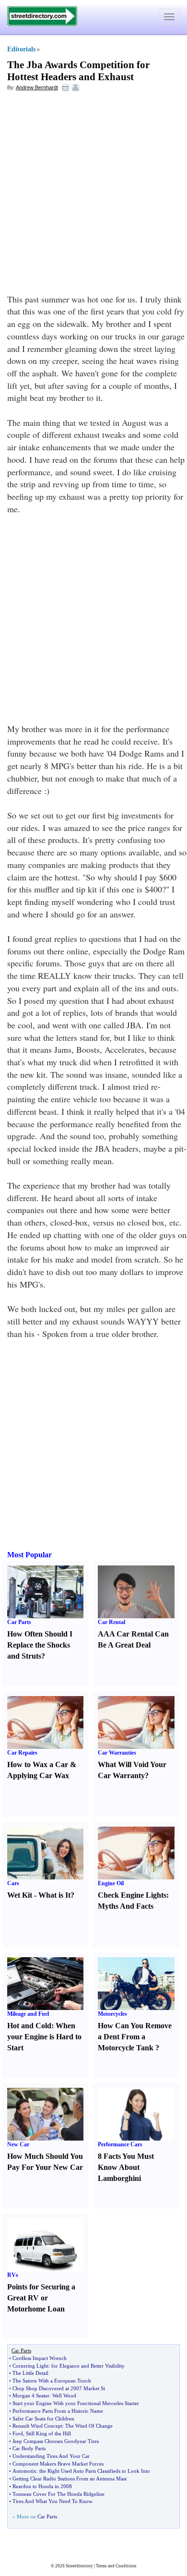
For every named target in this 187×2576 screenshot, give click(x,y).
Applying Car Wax (38, 1776)
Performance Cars (120, 2144)
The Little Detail (30, 2373)
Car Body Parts (29, 2448)
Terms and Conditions (116, 2566)
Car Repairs (22, 1753)
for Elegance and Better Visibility (88, 2366)
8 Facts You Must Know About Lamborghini (126, 2167)
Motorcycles (112, 2014)
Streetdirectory (79, 2566)
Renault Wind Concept (37, 2426)
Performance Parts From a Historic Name (58, 2411)
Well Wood (64, 2395)
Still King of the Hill (48, 2433)
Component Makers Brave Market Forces (58, 2464)
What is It (54, 1895)
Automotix (24, 2471)
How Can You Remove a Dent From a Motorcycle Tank (135, 2037)
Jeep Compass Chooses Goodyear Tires (56, 2441)
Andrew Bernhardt (37, 87)
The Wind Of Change (89, 2426)
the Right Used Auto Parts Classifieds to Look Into (95, 2471)
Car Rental (111, 1622)
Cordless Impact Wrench (40, 2358)
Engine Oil (111, 1883)
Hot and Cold (29, 2026)
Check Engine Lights (132, 1895)
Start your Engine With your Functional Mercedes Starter (76, 2403)
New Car (18, 2144)
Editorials (21, 49)
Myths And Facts (126, 1906)
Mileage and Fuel (28, 2014)
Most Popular (29, 1555)
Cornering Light (30, 2366)
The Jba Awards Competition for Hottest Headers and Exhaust (78, 71)
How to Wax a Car (38, 1764)
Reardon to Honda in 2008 (42, 2486)
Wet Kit (20, 1895)
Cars (13, 1883)
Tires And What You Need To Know (53, 2501)
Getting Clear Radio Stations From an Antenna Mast (70, 2479)
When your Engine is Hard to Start (44, 2037)
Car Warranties (117, 1753)
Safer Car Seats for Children (43, 2419)
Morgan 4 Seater (31, 2395)
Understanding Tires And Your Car (51, 2456)
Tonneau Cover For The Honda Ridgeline (58, 2494)
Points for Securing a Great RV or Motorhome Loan (41, 2298)
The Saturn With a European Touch (52, 2381)
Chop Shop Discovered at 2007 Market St (59, 2388)
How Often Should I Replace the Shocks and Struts (40, 1645)
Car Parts (19, 1622)
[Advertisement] (93, 195)
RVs (13, 2275)
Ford (18, 2433)
